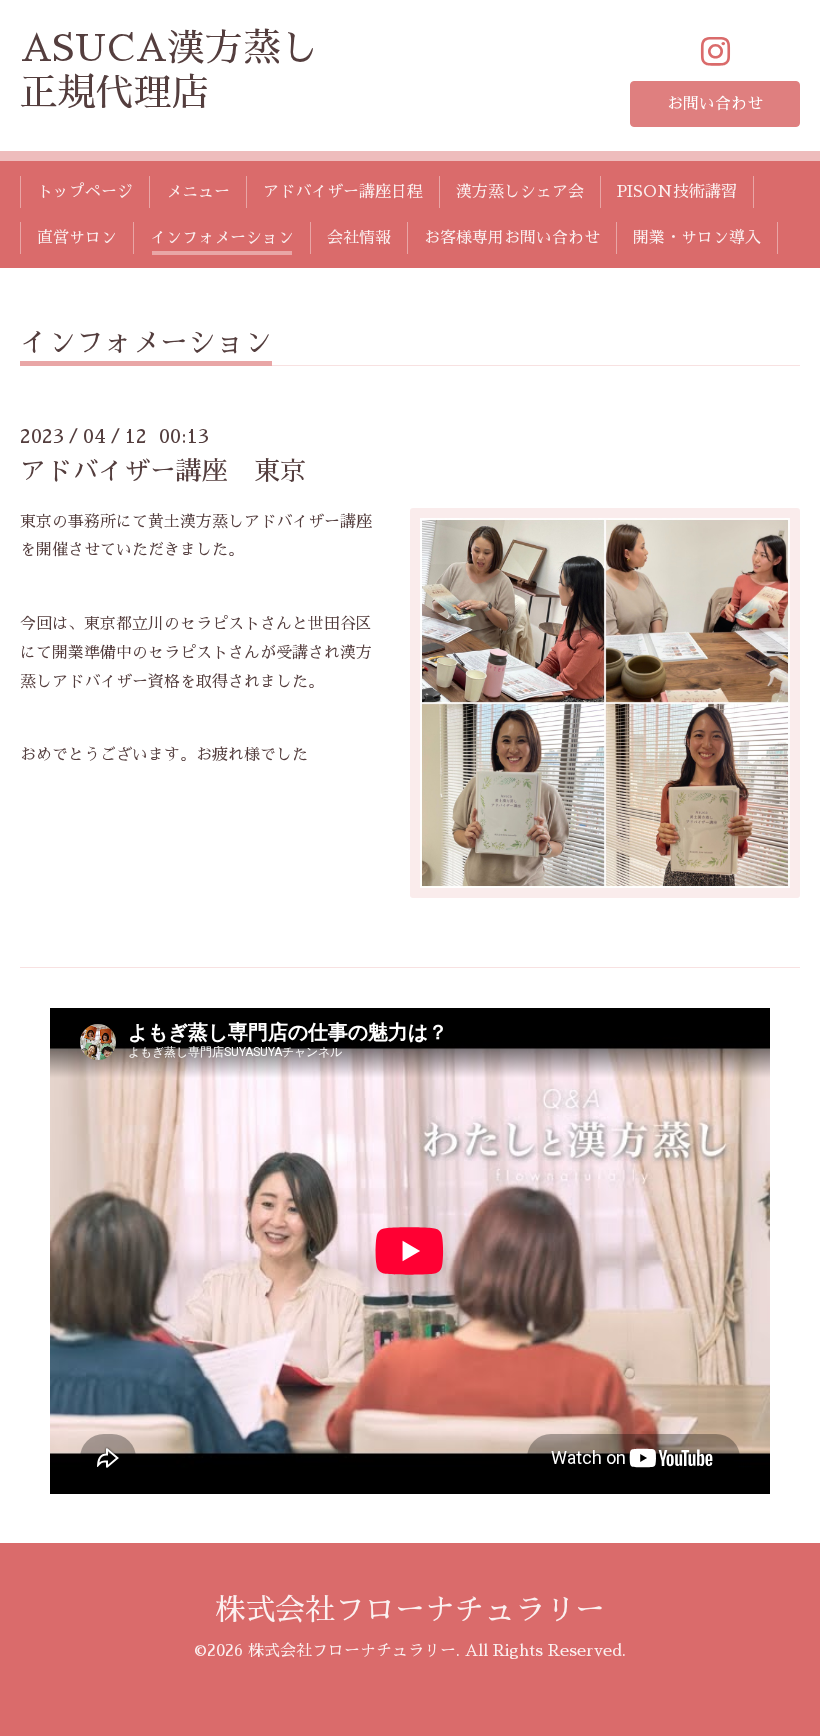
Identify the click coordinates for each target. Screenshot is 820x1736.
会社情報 (359, 238)
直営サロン (77, 238)
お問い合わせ (715, 104)
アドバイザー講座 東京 (163, 471)
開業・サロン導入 (697, 238)
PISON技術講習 (677, 192)
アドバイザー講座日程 (343, 192)
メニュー (198, 192)
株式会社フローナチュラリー (410, 1610)
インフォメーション (222, 238)
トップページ (85, 192)
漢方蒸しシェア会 (520, 192)
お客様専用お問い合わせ (512, 238)
